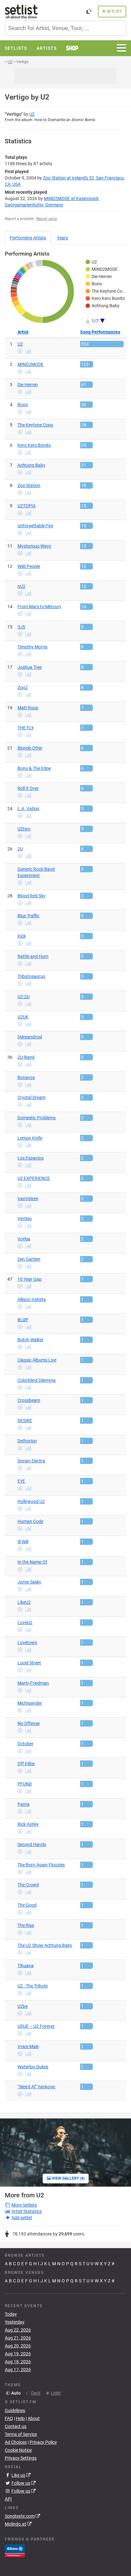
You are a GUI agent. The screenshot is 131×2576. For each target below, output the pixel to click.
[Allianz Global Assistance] (15, 2550)
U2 (32, 114)
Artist (23, 332)
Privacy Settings (21, 2458)
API (8, 2499)
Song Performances (100, 332)
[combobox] (65, 28)
